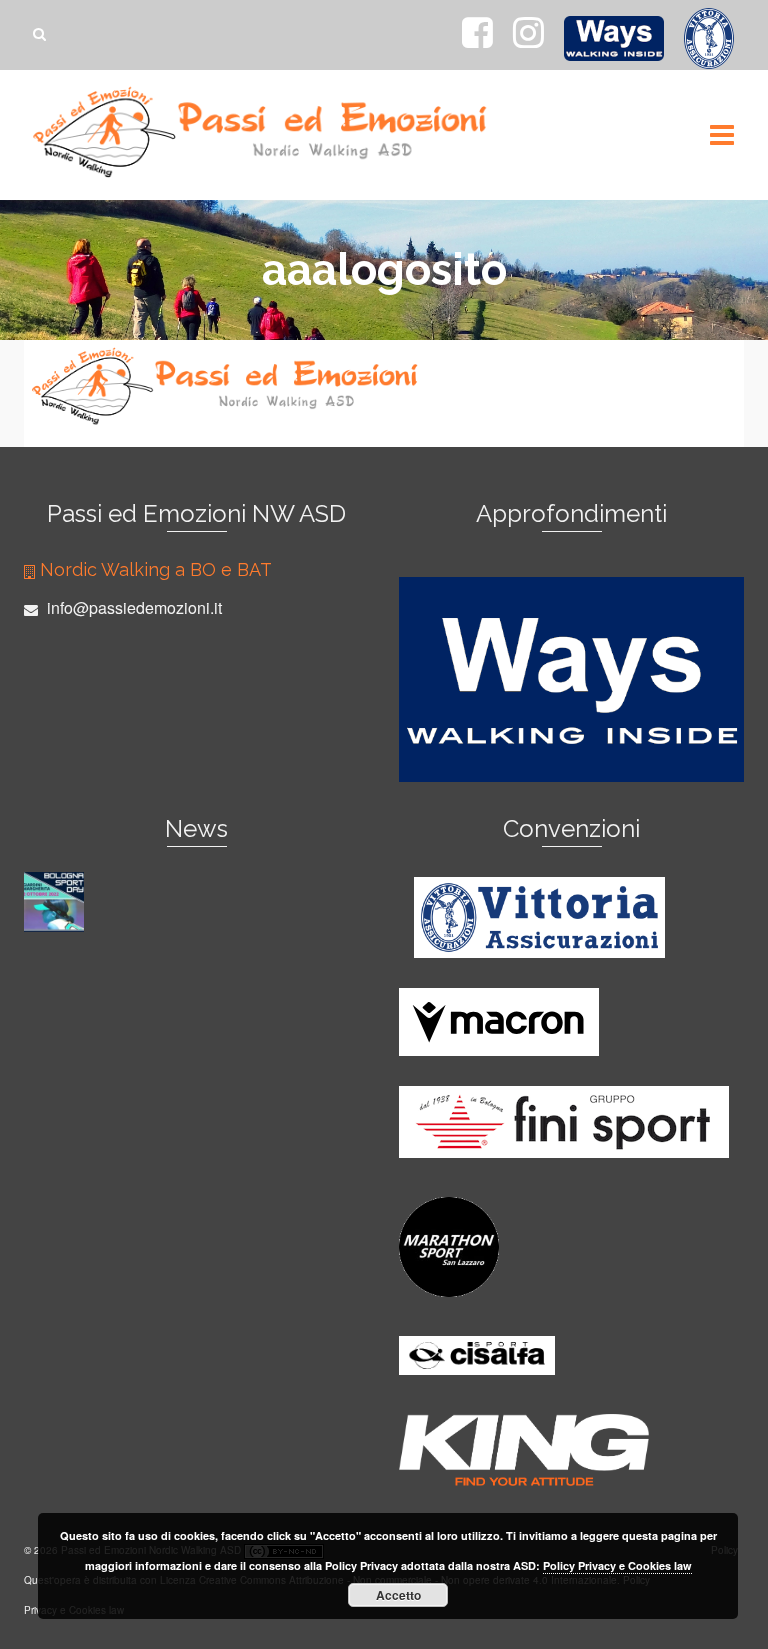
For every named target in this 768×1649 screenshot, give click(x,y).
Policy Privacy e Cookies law (617, 1565)
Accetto (398, 1595)
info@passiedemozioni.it (132, 607)
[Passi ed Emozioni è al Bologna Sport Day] (56, 902)
